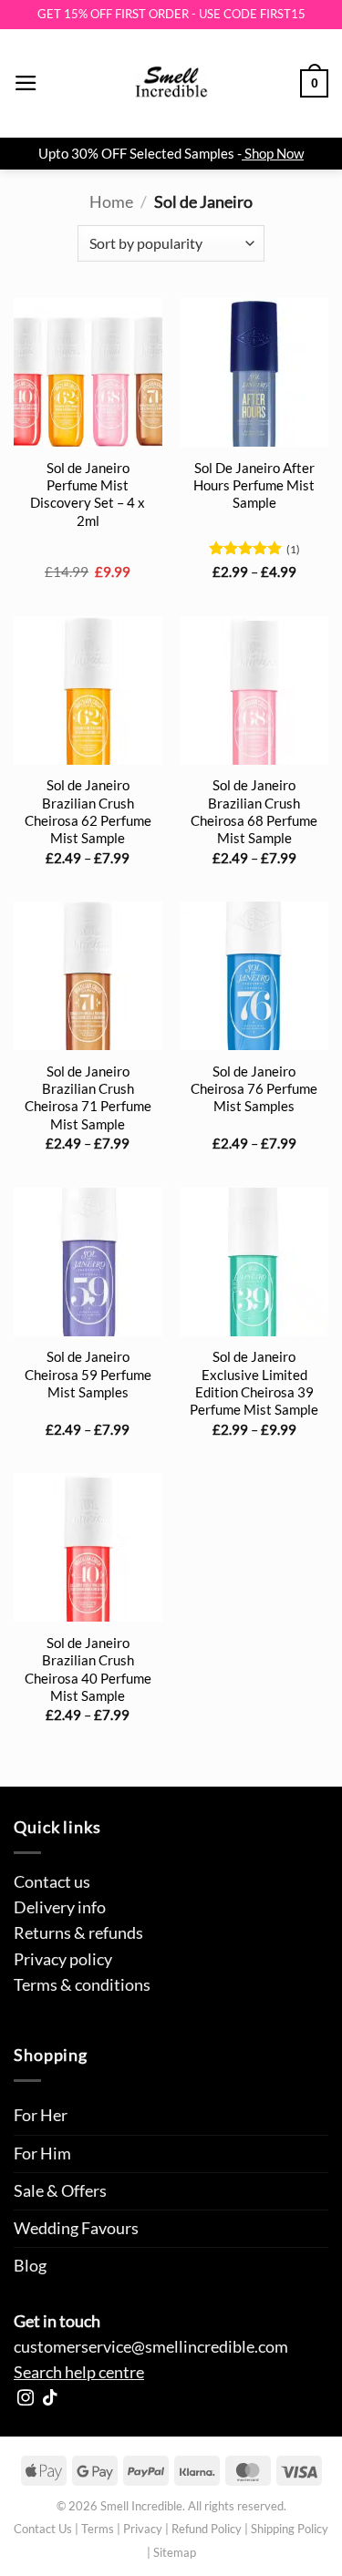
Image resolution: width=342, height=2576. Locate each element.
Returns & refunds (78, 1933)
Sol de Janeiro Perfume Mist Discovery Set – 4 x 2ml (88, 494)
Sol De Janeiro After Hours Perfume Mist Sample (254, 485)
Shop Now (274, 153)
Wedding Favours (76, 2228)
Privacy (143, 2529)
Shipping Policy (290, 2529)
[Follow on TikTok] (50, 2399)
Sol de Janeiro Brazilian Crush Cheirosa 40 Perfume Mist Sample (88, 1669)
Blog (30, 2266)
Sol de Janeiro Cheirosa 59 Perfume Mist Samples (88, 1374)
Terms (98, 2529)
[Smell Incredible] (171, 84)
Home (111, 202)
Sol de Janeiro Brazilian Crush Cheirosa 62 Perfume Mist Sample (88, 811)
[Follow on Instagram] (26, 2399)
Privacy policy (63, 1959)
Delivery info (60, 1907)
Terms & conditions (82, 1985)
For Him (42, 2154)
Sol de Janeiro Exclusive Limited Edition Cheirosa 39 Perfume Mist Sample (254, 1383)
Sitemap (175, 2552)
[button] (26, 83)
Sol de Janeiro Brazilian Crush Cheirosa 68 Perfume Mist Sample (254, 811)
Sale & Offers (60, 2191)
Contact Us (43, 2529)
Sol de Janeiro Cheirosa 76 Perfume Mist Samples (254, 1089)
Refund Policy (207, 2529)
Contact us (52, 1882)
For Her (41, 2115)
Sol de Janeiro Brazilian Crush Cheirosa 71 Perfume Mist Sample (88, 1097)
